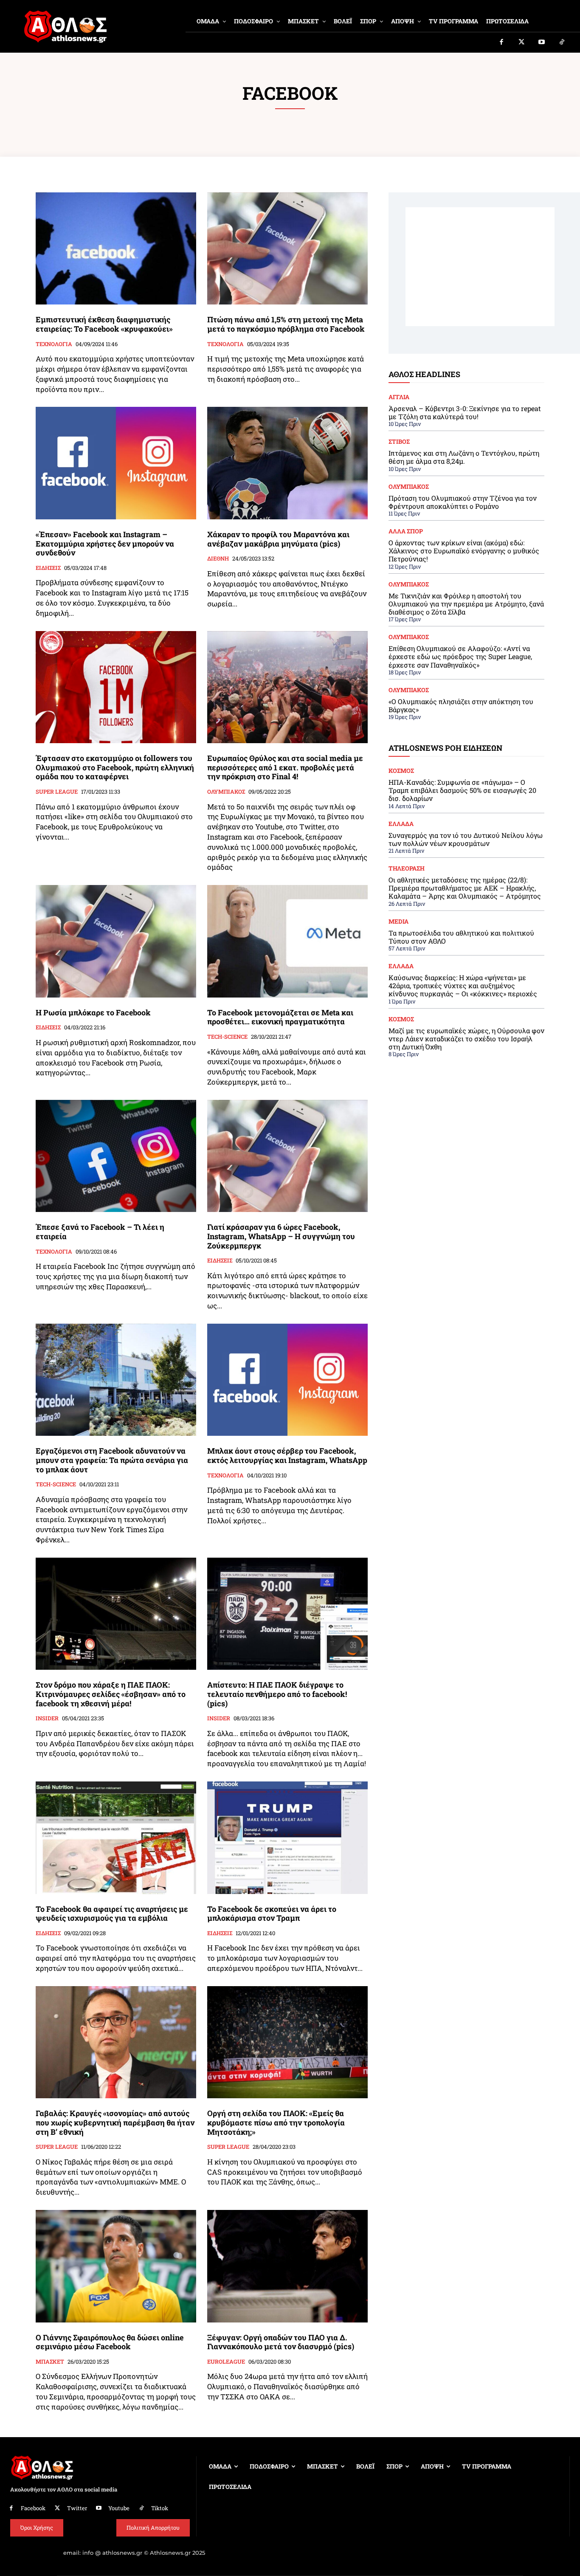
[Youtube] (542, 42)
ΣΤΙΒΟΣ (399, 442)
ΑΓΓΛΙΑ (399, 397)
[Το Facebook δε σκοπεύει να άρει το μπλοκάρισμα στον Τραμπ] (287, 1838)
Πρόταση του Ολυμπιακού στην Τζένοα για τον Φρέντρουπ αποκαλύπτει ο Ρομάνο (463, 502)
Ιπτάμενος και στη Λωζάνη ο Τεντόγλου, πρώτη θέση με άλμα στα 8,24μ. (464, 457)
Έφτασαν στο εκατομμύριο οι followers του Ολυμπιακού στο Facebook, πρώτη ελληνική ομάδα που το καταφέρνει (115, 767)
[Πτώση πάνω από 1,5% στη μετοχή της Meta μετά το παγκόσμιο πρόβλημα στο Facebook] (287, 249)
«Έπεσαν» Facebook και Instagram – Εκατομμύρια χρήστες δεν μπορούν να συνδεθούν (105, 543)
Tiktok (160, 2508)
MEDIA (398, 922)
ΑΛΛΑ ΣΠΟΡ (406, 531)
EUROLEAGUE (226, 2362)
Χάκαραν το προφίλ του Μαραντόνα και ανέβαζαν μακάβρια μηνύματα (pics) (278, 539)
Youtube (119, 2508)
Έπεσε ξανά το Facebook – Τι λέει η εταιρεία (100, 1232)
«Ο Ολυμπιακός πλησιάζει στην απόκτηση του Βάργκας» (461, 705)
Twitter (77, 2508)
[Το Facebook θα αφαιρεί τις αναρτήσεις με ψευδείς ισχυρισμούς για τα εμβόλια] (116, 1838)
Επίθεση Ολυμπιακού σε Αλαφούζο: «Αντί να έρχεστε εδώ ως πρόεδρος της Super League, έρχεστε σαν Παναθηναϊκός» (460, 656)
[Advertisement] (480, 267)
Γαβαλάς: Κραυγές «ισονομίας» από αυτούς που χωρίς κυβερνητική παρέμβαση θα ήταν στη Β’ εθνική (115, 2122)
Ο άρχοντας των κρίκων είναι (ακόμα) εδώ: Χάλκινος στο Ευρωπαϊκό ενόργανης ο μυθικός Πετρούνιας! (464, 551)
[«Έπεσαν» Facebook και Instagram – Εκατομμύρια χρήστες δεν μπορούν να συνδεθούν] (116, 463)
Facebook (33, 2508)
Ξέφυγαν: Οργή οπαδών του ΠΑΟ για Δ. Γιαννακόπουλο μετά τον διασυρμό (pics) (281, 2342)
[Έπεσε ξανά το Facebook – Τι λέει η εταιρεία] (116, 1156)
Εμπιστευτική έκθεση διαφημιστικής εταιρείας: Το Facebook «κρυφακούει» (104, 324)
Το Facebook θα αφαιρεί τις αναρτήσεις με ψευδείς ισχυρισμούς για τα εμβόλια (112, 1914)
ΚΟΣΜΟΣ (401, 771)
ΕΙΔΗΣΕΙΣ (48, 568)
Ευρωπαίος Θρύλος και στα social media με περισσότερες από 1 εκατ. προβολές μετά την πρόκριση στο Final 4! (285, 767)
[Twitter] (522, 42)
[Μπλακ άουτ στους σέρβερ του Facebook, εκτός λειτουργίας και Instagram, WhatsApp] (287, 1380)
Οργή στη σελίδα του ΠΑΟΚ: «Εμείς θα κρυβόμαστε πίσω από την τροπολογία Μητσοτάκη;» (276, 2122)
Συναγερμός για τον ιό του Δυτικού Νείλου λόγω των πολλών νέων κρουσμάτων (466, 839)
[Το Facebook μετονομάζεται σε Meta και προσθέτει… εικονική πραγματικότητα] (287, 941)
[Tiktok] (562, 42)
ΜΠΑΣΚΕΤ (50, 2362)
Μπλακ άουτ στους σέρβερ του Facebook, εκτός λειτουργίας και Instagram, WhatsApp (287, 1455)
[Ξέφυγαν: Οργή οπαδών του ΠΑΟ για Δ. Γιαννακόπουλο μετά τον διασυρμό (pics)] (287, 2266)
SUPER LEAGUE (57, 792)
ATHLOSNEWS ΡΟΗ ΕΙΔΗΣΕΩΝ (445, 748)
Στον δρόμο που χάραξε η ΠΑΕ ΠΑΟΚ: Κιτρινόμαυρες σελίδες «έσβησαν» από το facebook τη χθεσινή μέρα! (111, 1694)
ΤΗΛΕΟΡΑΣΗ (407, 868)
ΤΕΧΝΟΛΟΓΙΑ (54, 344)
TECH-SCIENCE (227, 1037)
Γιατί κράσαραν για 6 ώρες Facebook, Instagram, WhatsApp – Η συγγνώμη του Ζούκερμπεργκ (281, 1236)
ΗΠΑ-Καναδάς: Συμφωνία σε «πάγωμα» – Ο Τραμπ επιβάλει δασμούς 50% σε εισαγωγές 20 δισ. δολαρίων (462, 790)
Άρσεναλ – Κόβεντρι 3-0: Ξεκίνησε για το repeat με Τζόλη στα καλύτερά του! (465, 412)
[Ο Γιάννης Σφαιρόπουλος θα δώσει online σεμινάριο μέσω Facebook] (116, 2266)
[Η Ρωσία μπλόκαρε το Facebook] (116, 941)
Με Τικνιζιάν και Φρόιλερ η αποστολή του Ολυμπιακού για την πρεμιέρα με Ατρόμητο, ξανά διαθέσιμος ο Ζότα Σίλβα (466, 604)
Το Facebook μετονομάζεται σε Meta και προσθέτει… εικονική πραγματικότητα (280, 1017)
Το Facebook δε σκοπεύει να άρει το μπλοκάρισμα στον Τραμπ (272, 1914)
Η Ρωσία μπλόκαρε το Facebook (93, 1012)
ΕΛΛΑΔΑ (401, 824)
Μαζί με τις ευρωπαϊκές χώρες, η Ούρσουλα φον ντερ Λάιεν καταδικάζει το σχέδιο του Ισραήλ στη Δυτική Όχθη (466, 1039)
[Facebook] (501, 42)
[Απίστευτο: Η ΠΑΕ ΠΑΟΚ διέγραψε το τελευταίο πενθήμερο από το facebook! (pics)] (287, 1614)
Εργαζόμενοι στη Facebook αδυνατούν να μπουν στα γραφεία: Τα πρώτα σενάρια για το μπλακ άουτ (112, 1460)
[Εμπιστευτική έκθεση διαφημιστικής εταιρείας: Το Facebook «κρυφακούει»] (116, 249)
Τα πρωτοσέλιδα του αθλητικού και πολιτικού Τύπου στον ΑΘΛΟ (461, 937)
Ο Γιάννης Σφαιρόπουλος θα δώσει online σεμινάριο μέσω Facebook (110, 2342)
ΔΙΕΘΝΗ (218, 559)
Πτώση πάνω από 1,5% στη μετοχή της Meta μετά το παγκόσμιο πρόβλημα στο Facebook (286, 324)
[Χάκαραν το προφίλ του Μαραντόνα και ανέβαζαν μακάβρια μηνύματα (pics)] (287, 463)
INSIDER (47, 1719)
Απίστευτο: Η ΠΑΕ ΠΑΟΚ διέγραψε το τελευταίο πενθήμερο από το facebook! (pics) (277, 1694)
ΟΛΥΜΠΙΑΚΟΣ (226, 792)
